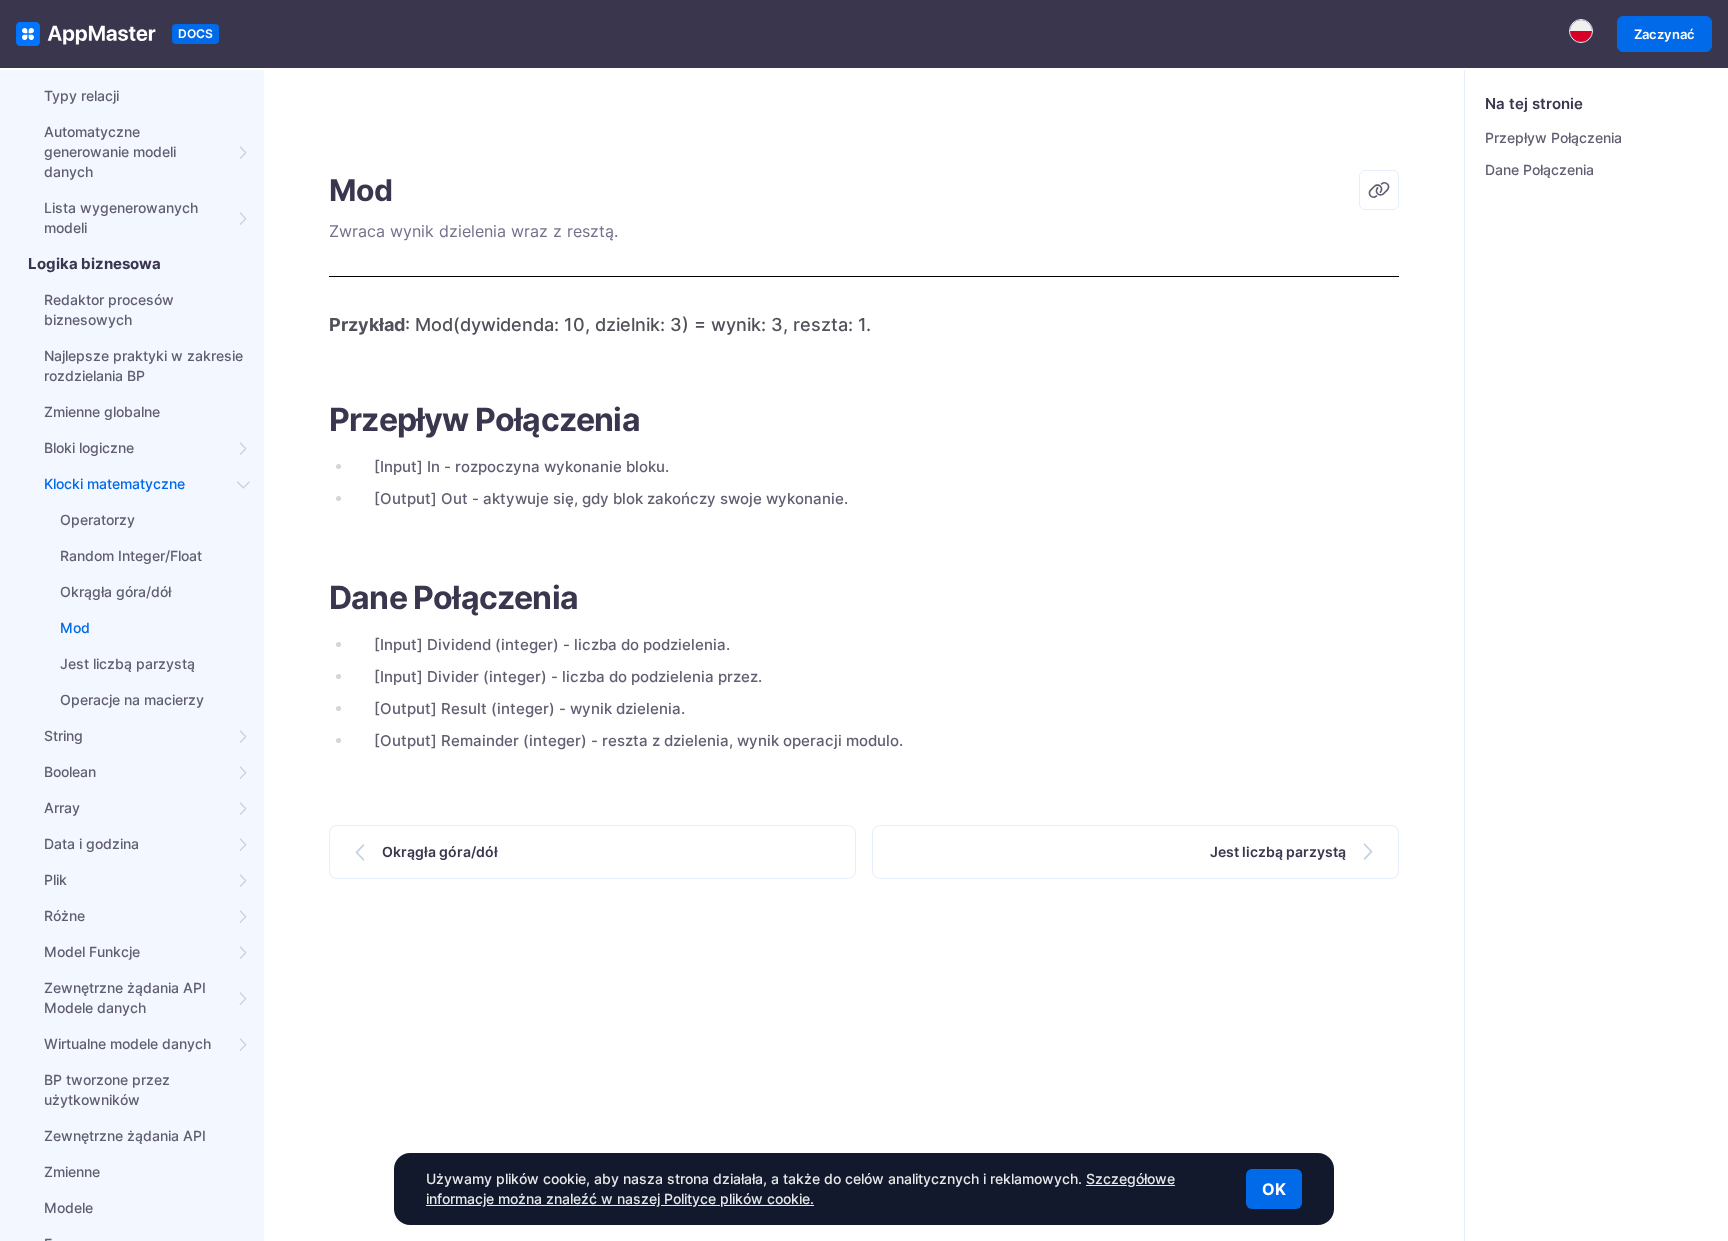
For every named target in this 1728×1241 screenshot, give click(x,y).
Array (62, 807)
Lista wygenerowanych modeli (121, 217)
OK (1274, 1189)
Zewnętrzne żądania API (125, 1135)
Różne (64, 915)
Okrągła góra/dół (115, 591)
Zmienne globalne (102, 411)
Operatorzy (97, 519)
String (63, 735)
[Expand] (244, 152)
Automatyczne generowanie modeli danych (110, 151)
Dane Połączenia (1539, 169)
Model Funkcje (92, 951)
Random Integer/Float (131, 555)
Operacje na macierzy (132, 699)
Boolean (70, 771)
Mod (75, 627)
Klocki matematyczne (114, 483)
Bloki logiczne (89, 447)
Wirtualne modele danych (127, 1043)
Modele (68, 1207)
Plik (55, 879)
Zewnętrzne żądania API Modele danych (125, 997)
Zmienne (72, 1171)
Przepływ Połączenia (1553, 137)
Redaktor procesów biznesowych (109, 309)
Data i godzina (91, 843)
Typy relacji (81, 95)
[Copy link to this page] (1379, 190)
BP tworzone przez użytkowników (107, 1089)
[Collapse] (244, 484)
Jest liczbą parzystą (127, 663)
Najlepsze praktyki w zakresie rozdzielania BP (143, 365)
